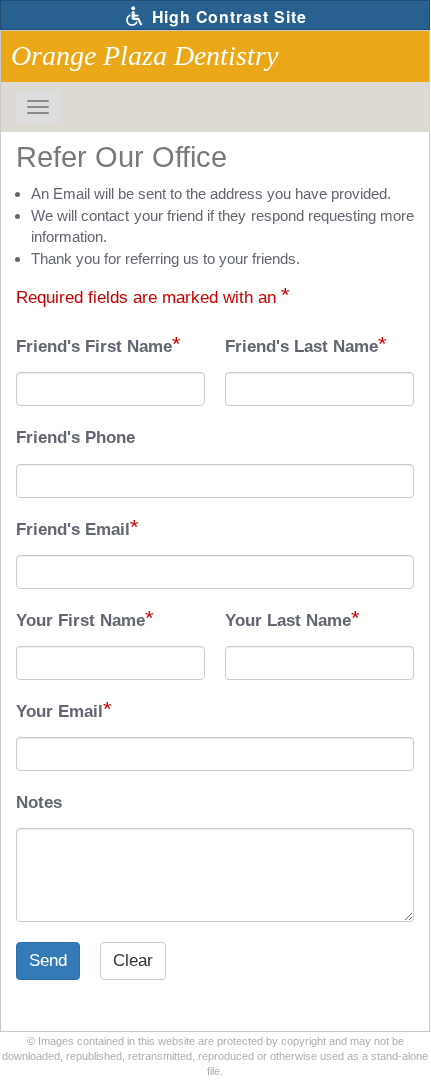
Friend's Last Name (301, 346)
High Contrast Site (227, 16)
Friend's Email (73, 529)
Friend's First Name (94, 346)
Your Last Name (288, 620)
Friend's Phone (75, 437)
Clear (133, 960)
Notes (39, 802)
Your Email (59, 711)
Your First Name (80, 620)
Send (48, 960)
